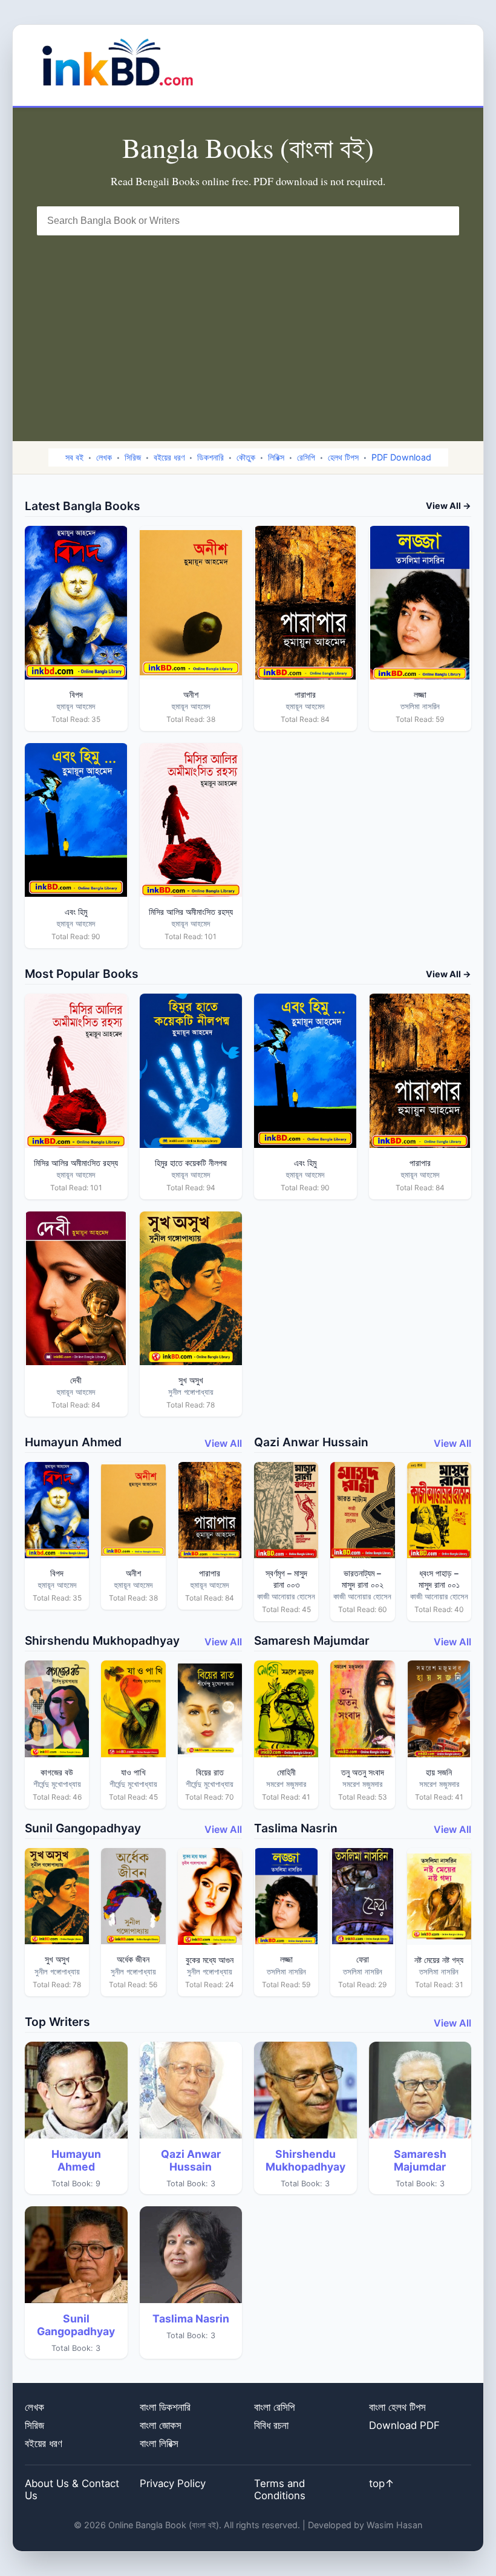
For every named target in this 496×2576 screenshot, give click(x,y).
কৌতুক (246, 457)
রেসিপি (306, 457)
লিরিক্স (276, 457)
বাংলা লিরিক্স (159, 2443)
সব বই (74, 457)
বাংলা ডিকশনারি (165, 2407)
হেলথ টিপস (343, 457)
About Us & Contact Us (72, 2489)
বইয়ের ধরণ (169, 457)
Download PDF (404, 2425)
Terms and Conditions (280, 2489)
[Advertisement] (248, 326)
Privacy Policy (173, 2483)
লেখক (104, 457)
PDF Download (401, 457)
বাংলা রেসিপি (274, 2407)
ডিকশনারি (210, 457)
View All (223, 1443)
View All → (449, 506)
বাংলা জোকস (161, 2425)
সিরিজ (133, 457)
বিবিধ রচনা (271, 2425)
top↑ (382, 2483)
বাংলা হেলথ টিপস (397, 2407)
